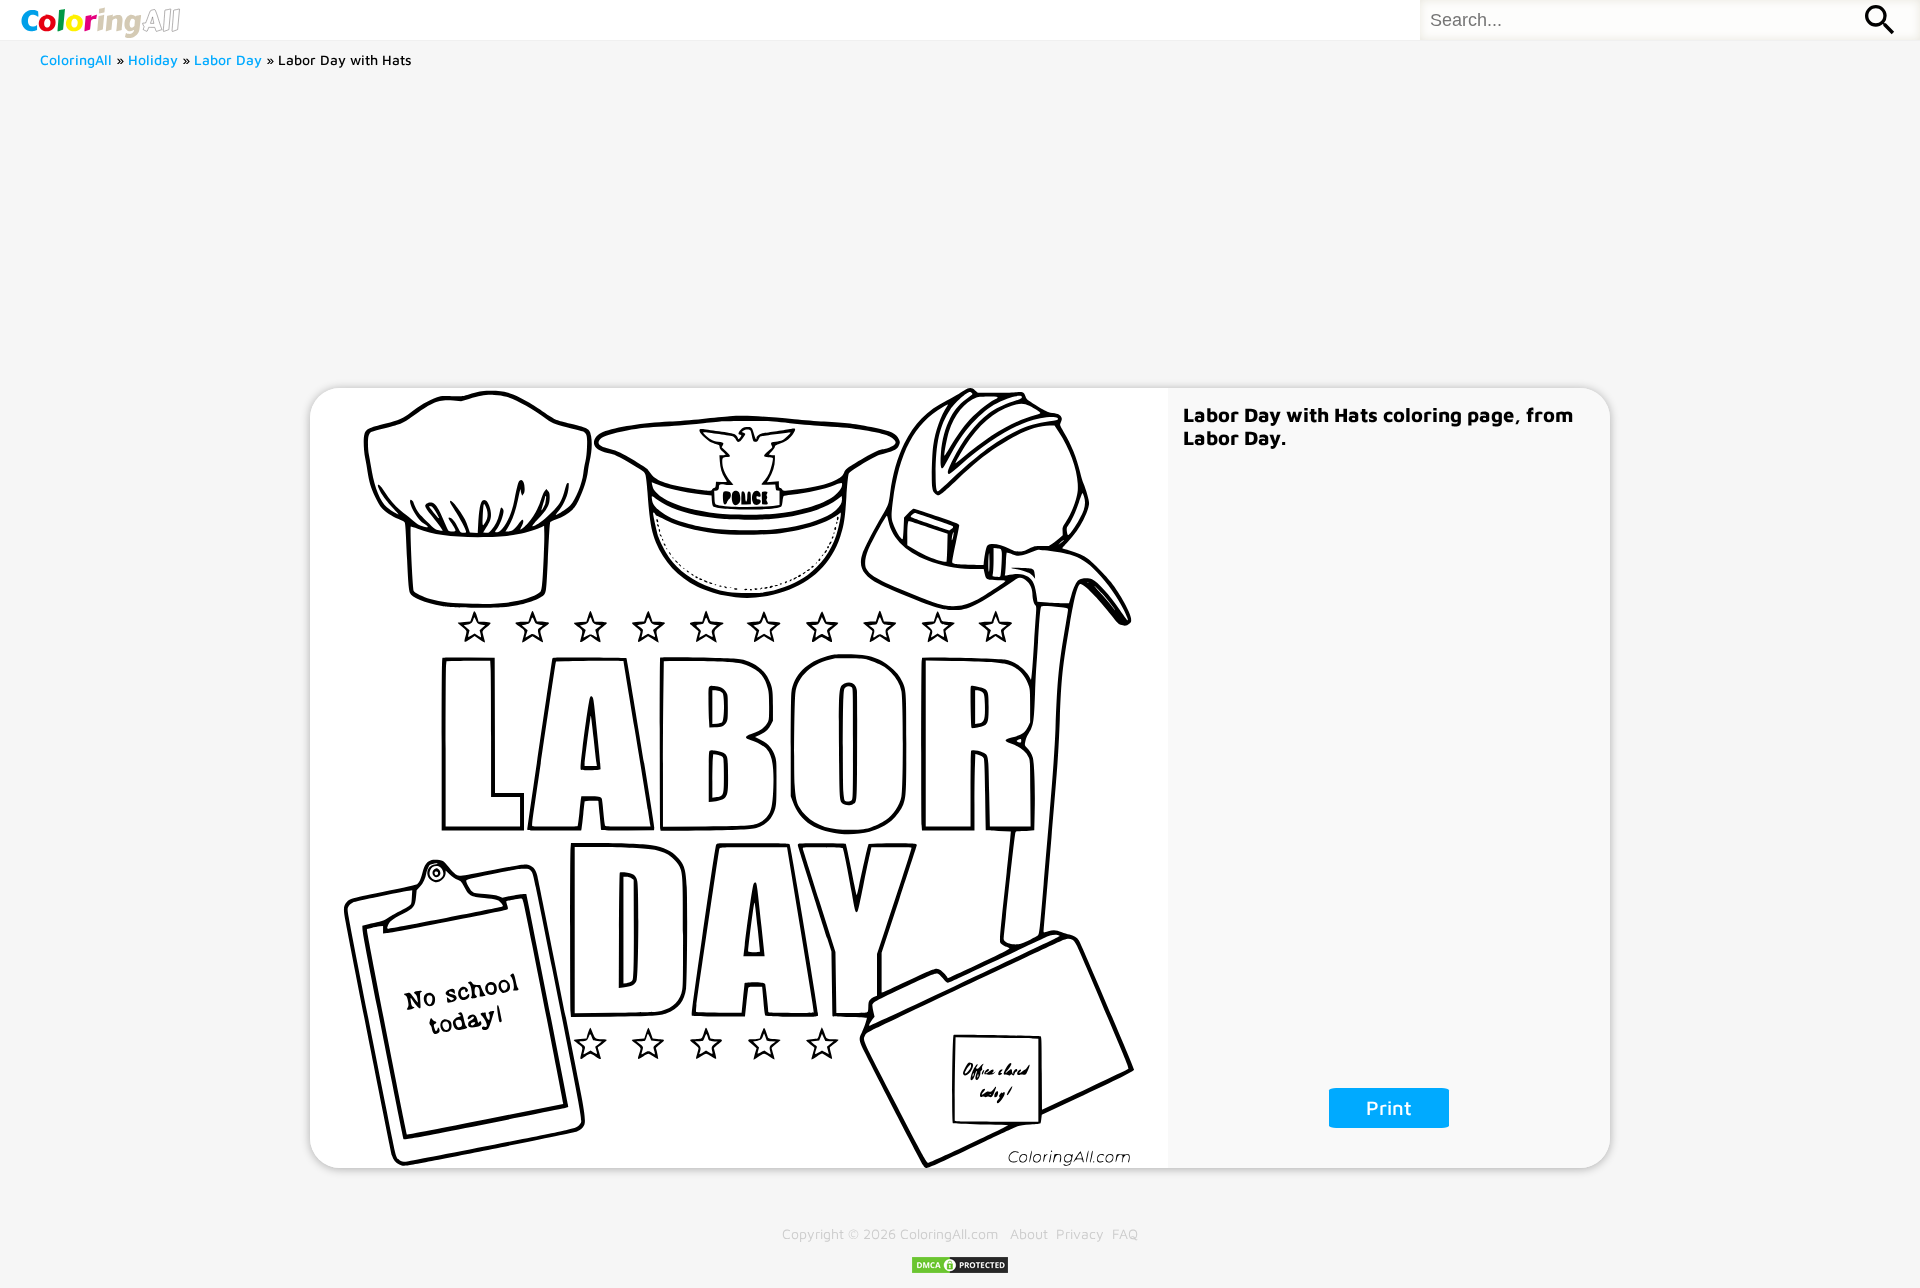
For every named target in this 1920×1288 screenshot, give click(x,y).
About (1029, 1233)
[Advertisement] (960, 238)
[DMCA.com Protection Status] (960, 1269)
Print (1389, 1107)
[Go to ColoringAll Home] (100, 20)
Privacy (1080, 1233)
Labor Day (228, 59)
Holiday (153, 59)
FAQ (1125, 1233)
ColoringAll (76, 59)
